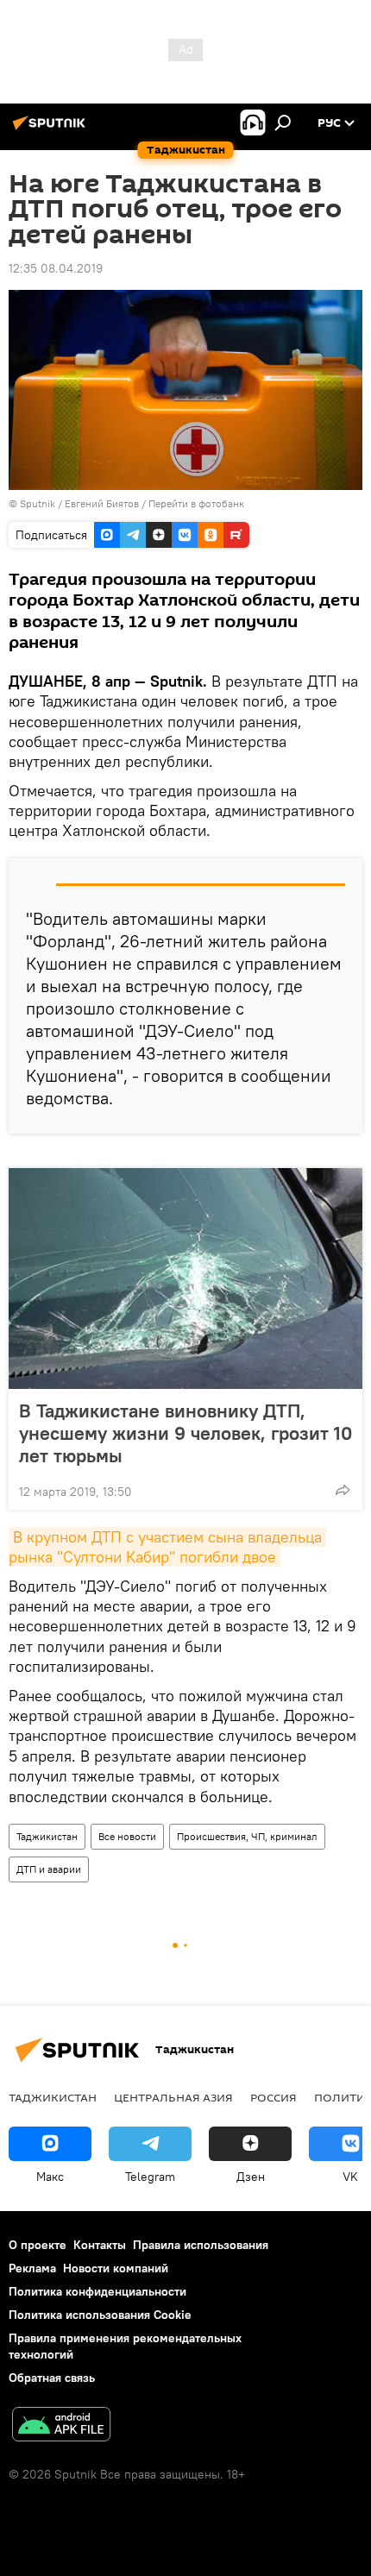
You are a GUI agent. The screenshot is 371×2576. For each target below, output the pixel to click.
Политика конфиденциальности (97, 2291)
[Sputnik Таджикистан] (52, 129)
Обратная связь (52, 2378)
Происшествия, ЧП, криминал (247, 1836)
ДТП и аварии (49, 1869)
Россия (274, 2097)
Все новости (127, 1836)
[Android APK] (61, 2426)
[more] (343, 1490)
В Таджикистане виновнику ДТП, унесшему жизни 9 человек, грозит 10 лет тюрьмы (185, 1433)
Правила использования (201, 2245)
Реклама (32, 2268)
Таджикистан (47, 1836)
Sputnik (39, 503)
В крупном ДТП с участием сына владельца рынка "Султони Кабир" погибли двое (167, 1547)
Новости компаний (116, 2268)
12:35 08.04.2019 (56, 268)
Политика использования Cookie (100, 2315)
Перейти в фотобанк (196, 503)
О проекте (38, 2245)
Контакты (100, 2245)
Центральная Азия (173, 2097)
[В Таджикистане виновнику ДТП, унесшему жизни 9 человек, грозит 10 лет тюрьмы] (185, 1279)
